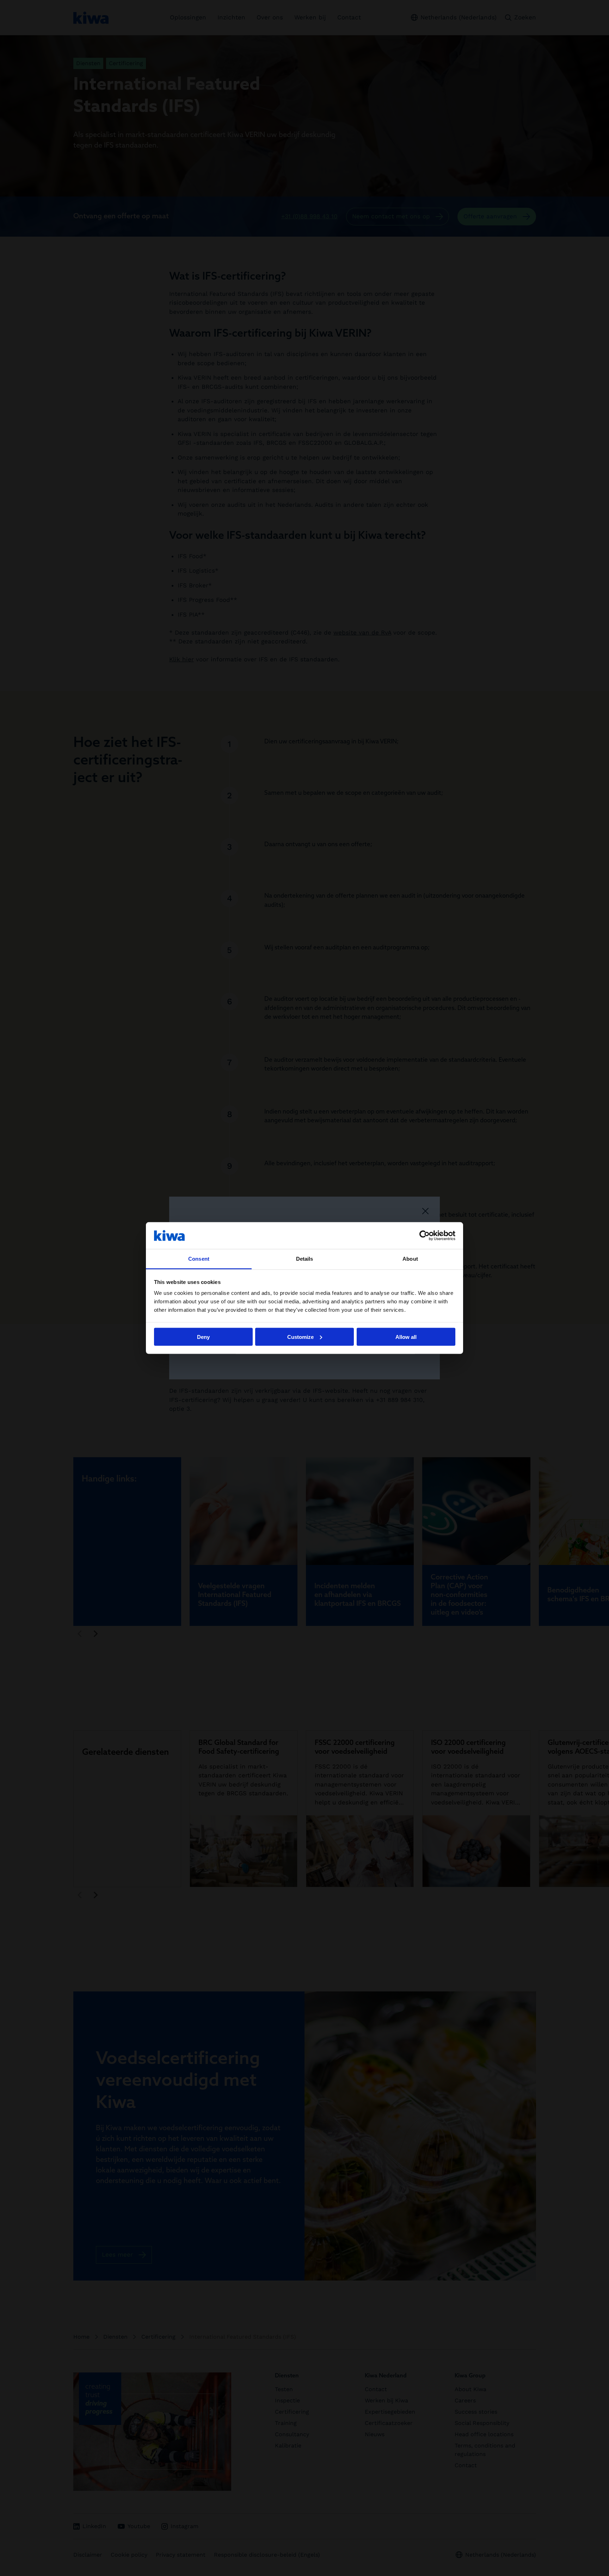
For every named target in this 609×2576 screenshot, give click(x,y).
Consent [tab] (199, 1259)
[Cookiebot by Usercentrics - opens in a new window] (425, 1235)
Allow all (406, 1337)
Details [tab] (305, 1259)
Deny (203, 1337)
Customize (300, 1337)
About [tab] (410, 1259)
